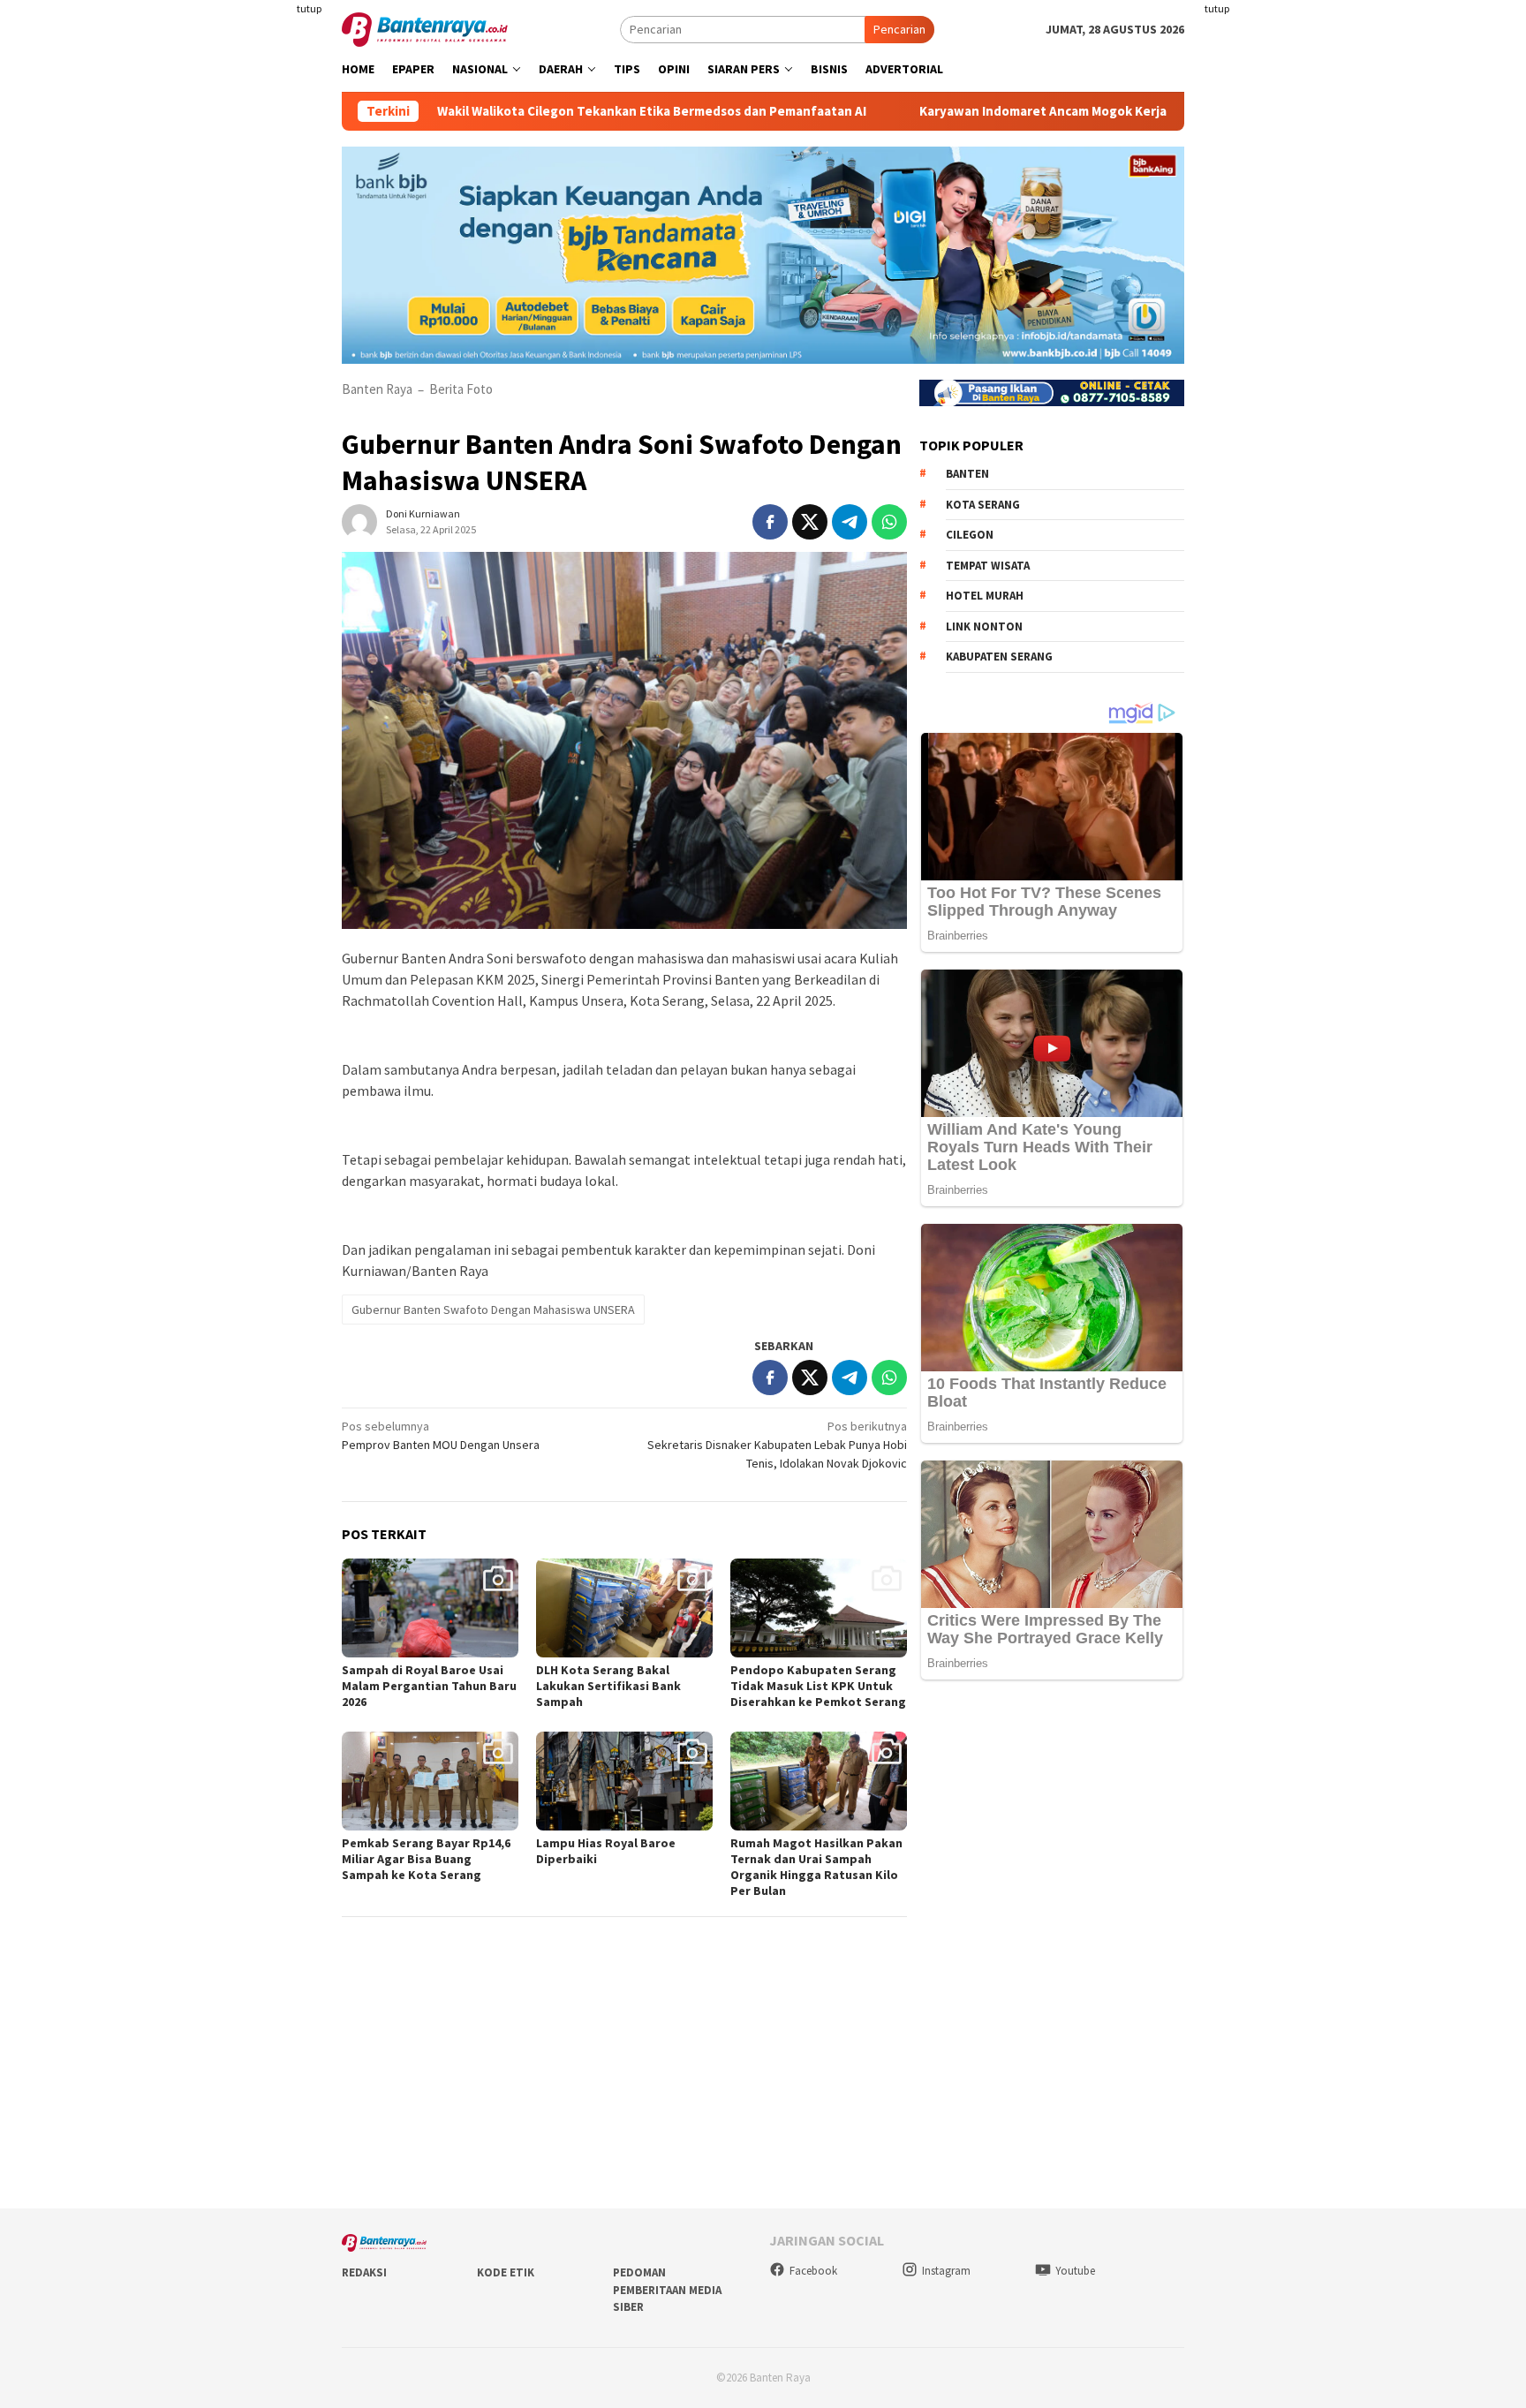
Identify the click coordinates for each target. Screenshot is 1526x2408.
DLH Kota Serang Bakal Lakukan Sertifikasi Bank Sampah (608, 1686)
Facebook (813, 2271)
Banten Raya (377, 389)
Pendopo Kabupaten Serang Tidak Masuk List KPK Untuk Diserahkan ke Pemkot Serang (818, 1686)
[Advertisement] (238, 353)
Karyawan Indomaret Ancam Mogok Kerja (953, 111)
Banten (967, 474)
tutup (309, 8)
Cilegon (970, 535)
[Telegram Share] (850, 522)
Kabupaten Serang (999, 657)
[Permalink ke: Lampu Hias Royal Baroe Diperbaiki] (624, 1781)
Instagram (946, 2271)
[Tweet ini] (810, 522)
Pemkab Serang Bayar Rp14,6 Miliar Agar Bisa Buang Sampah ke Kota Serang (426, 1859)
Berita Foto (461, 389)
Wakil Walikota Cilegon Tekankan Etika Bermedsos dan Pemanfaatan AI (562, 111)
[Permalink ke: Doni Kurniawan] (359, 520)
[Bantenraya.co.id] (425, 28)
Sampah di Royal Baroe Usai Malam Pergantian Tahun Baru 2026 (429, 1686)
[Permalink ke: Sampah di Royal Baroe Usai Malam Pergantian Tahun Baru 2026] (430, 1608)
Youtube (1075, 2271)
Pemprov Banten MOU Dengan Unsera (441, 1435)
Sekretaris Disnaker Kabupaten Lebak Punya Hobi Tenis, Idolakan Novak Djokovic (777, 1445)
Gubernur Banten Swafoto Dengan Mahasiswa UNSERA (493, 1310)
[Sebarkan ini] (770, 522)
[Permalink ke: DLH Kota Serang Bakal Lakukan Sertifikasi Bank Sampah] (624, 1608)
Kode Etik (506, 2272)
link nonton (984, 627)
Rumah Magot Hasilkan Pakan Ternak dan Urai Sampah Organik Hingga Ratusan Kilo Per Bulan (816, 1867)
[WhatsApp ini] (889, 522)
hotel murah (985, 596)
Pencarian (899, 29)
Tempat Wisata (988, 566)
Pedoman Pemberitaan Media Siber (667, 2290)
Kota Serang (983, 505)
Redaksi (364, 2272)
